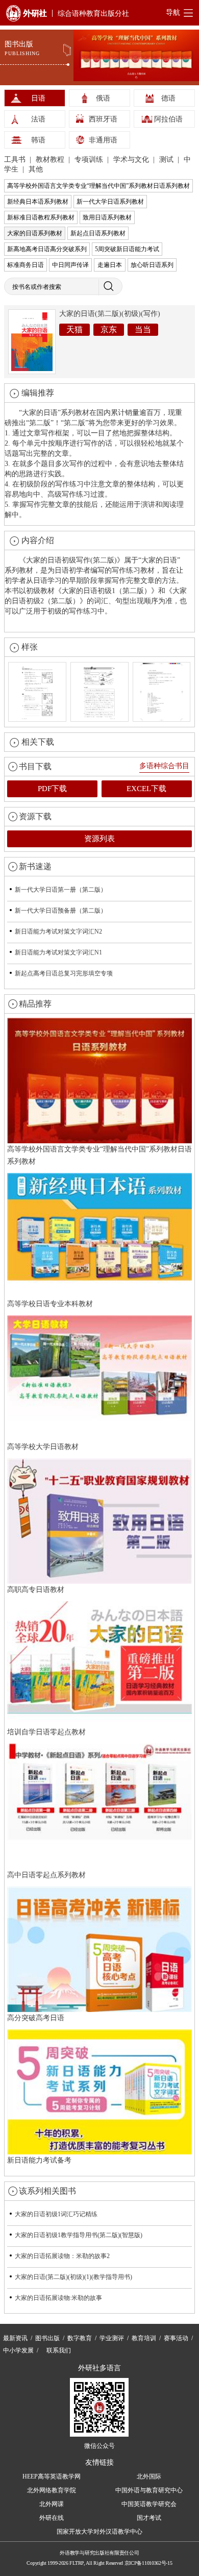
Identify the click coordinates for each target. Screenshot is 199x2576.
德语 (168, 98)
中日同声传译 (70, 265)
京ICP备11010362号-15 (148, 2563)
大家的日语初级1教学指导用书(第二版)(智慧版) (79, 2235)
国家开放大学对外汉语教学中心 (99, 2532)
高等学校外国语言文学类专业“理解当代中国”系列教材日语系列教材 (98, 186)
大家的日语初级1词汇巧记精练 (56, 2214)
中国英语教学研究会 (149, 2504)
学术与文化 (132, 160)
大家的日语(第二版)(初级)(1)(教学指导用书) (73, 2277)
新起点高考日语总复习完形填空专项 (64, 973)
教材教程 (51, 160)
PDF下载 (52, 789)
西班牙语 (103, 119)
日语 (38, 98)
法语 (38, 119)
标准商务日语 (26, 265)
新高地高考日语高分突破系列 (47, 249)
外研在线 (52, 2518)
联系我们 (59, 2350)
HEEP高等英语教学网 (52, 2476)
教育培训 (144, 2338)
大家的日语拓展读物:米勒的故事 (58, 2298)
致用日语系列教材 (107, 217)
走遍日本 (110, 265)
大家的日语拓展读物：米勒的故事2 (62, 2256)
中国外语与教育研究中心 (149, 2490)
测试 (167, 160)
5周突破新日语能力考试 (127, 249)
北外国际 (149, 2476)
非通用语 (103, 140)
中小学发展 (18, 2350)
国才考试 (149, 2518)
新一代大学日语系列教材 (110, 202)
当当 (143, 329)
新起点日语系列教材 (98, 233)
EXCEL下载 (146, 789)
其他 (36, 169)
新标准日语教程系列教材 (41, 217)
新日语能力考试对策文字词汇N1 (58, 952)
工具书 (16, 160)
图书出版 (47, 2338)
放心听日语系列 (152, 265)
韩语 (38, 140)
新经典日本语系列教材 (38, 202)
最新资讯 (15, 2338)
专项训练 (90, 160)
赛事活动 (176, 2338)
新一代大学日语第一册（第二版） (61, 890)
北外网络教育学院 (52, 2490)
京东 (109, 329)
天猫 (74, 329)
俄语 (103, 98)
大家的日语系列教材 (35, 233)
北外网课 (52, 2504)
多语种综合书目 (164, 766)
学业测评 (112, 2338)
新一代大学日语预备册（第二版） (61, 911)
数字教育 (80, 2338)
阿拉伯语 (168, 119)
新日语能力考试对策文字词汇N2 (58, 931)
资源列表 (99, 839)
